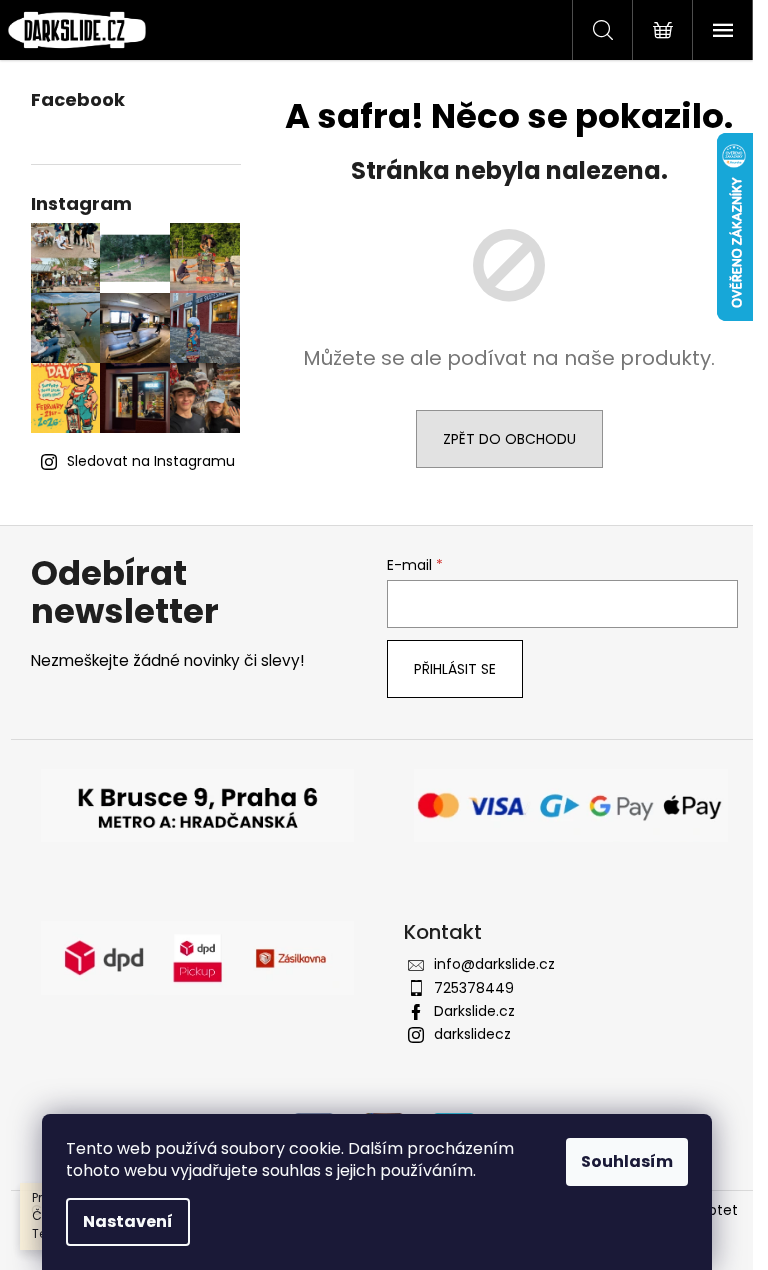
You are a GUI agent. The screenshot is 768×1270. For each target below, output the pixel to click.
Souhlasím (627, 1161)
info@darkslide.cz (494, 964)
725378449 (474, 988)
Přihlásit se (455, 669)
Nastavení (128, 1221)
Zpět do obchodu (509, 439)
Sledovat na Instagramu (151, 461)
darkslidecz (472, 1034)
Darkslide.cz (474, 1011)
